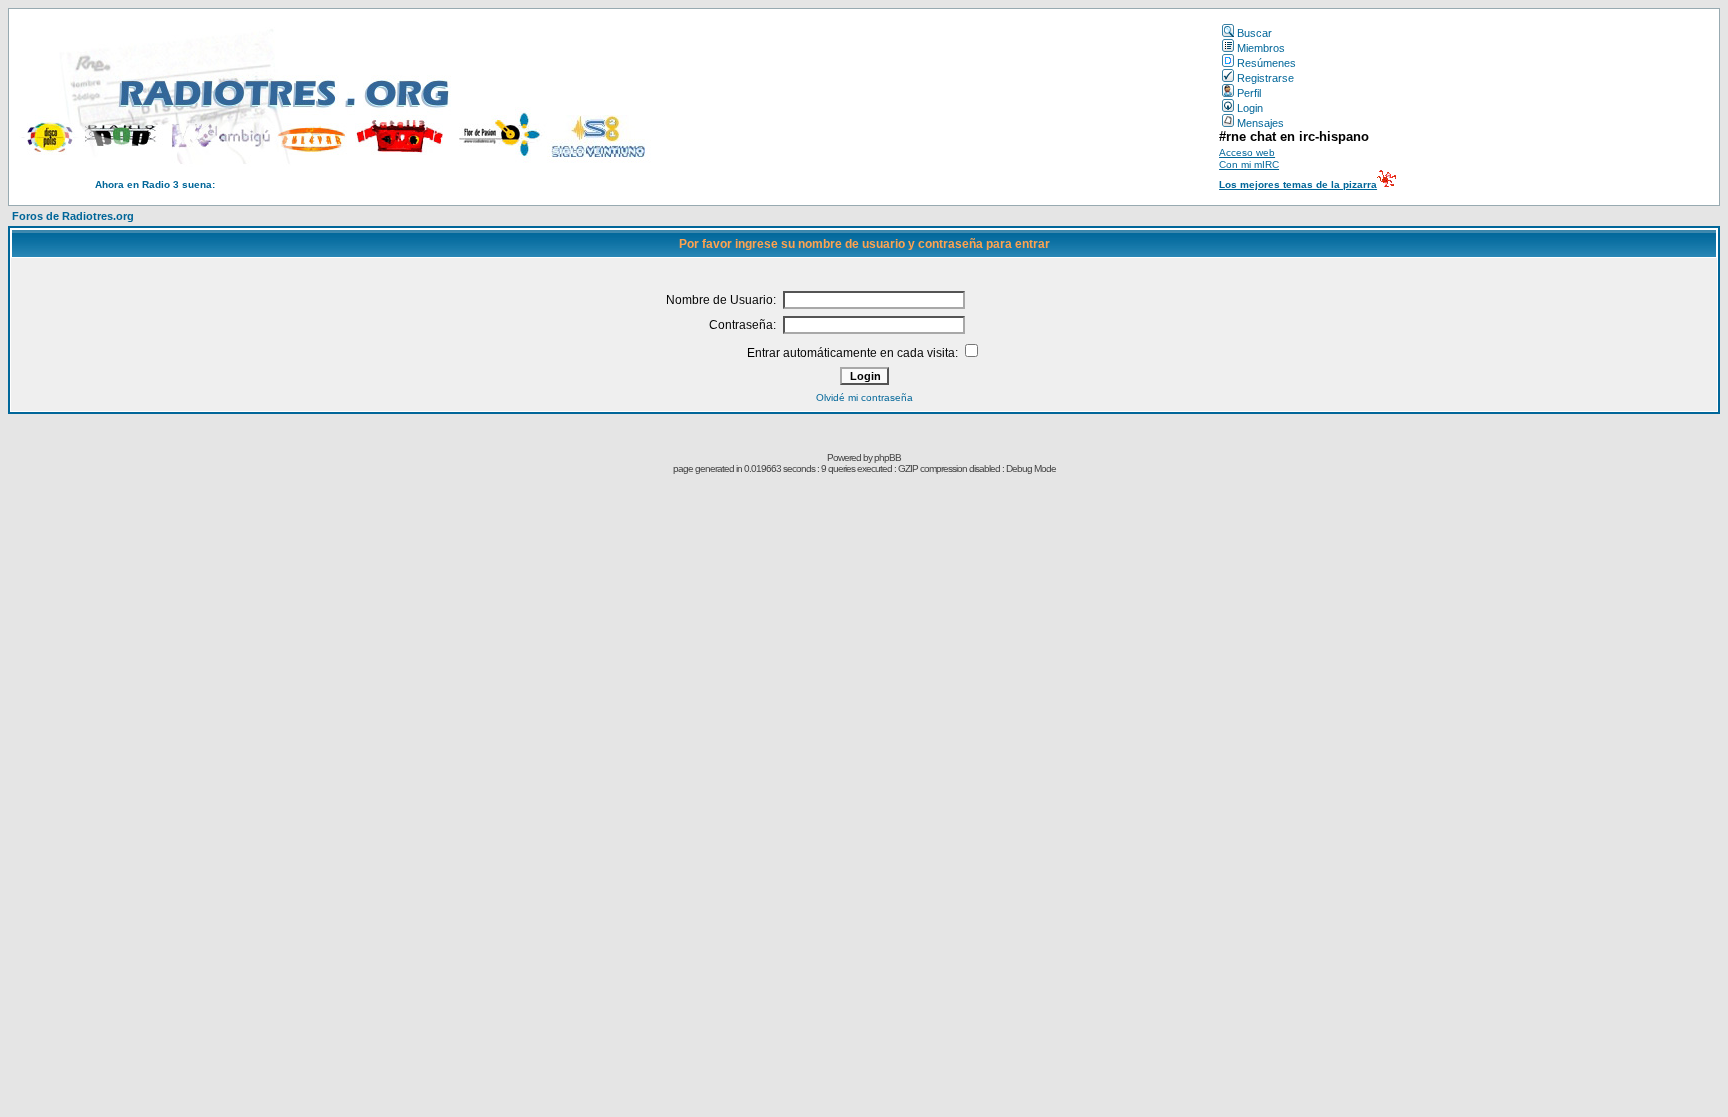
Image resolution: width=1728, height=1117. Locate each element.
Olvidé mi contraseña (864, 397)
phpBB (887, 457)
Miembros (1261, 48)
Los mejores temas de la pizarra (1298, 184)
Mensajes (1260, 123)
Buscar (1254, 33)
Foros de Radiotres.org (73, 216)
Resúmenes (1266, 63)
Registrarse (1265, 78)
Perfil (1249, 93)
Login (1250, 108)
